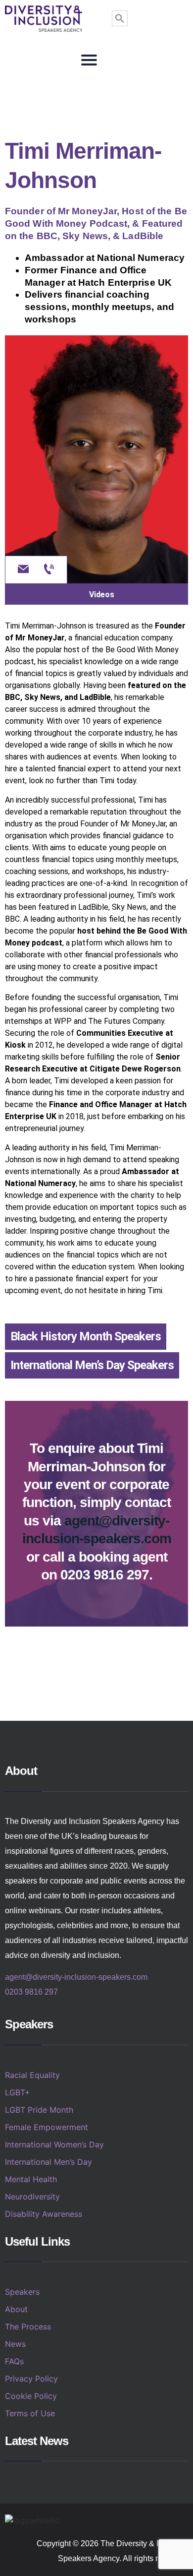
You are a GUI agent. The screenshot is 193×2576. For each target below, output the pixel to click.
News (15, 2344)
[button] (89, 60)
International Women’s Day (54, 2144)
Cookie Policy (31, 2396)
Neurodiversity (32, 2197)
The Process (28, 2326)
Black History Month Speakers (86, 1336)
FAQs (14, 2361)
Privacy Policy (31, 2379)
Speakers (22, 2292)
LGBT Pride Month (39, 2110)
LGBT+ (18, 2092)
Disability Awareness (44, 2214)
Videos (102, 595)
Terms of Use (30, 2413)
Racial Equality (32, 2075)
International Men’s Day (48, 2162)
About (16, 2309)
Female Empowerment (47, 2127)
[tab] (96, 594)
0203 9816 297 (31, 1992)
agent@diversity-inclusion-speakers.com (76, 1977)
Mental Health (31, 2179)
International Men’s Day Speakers (92, 1365)
